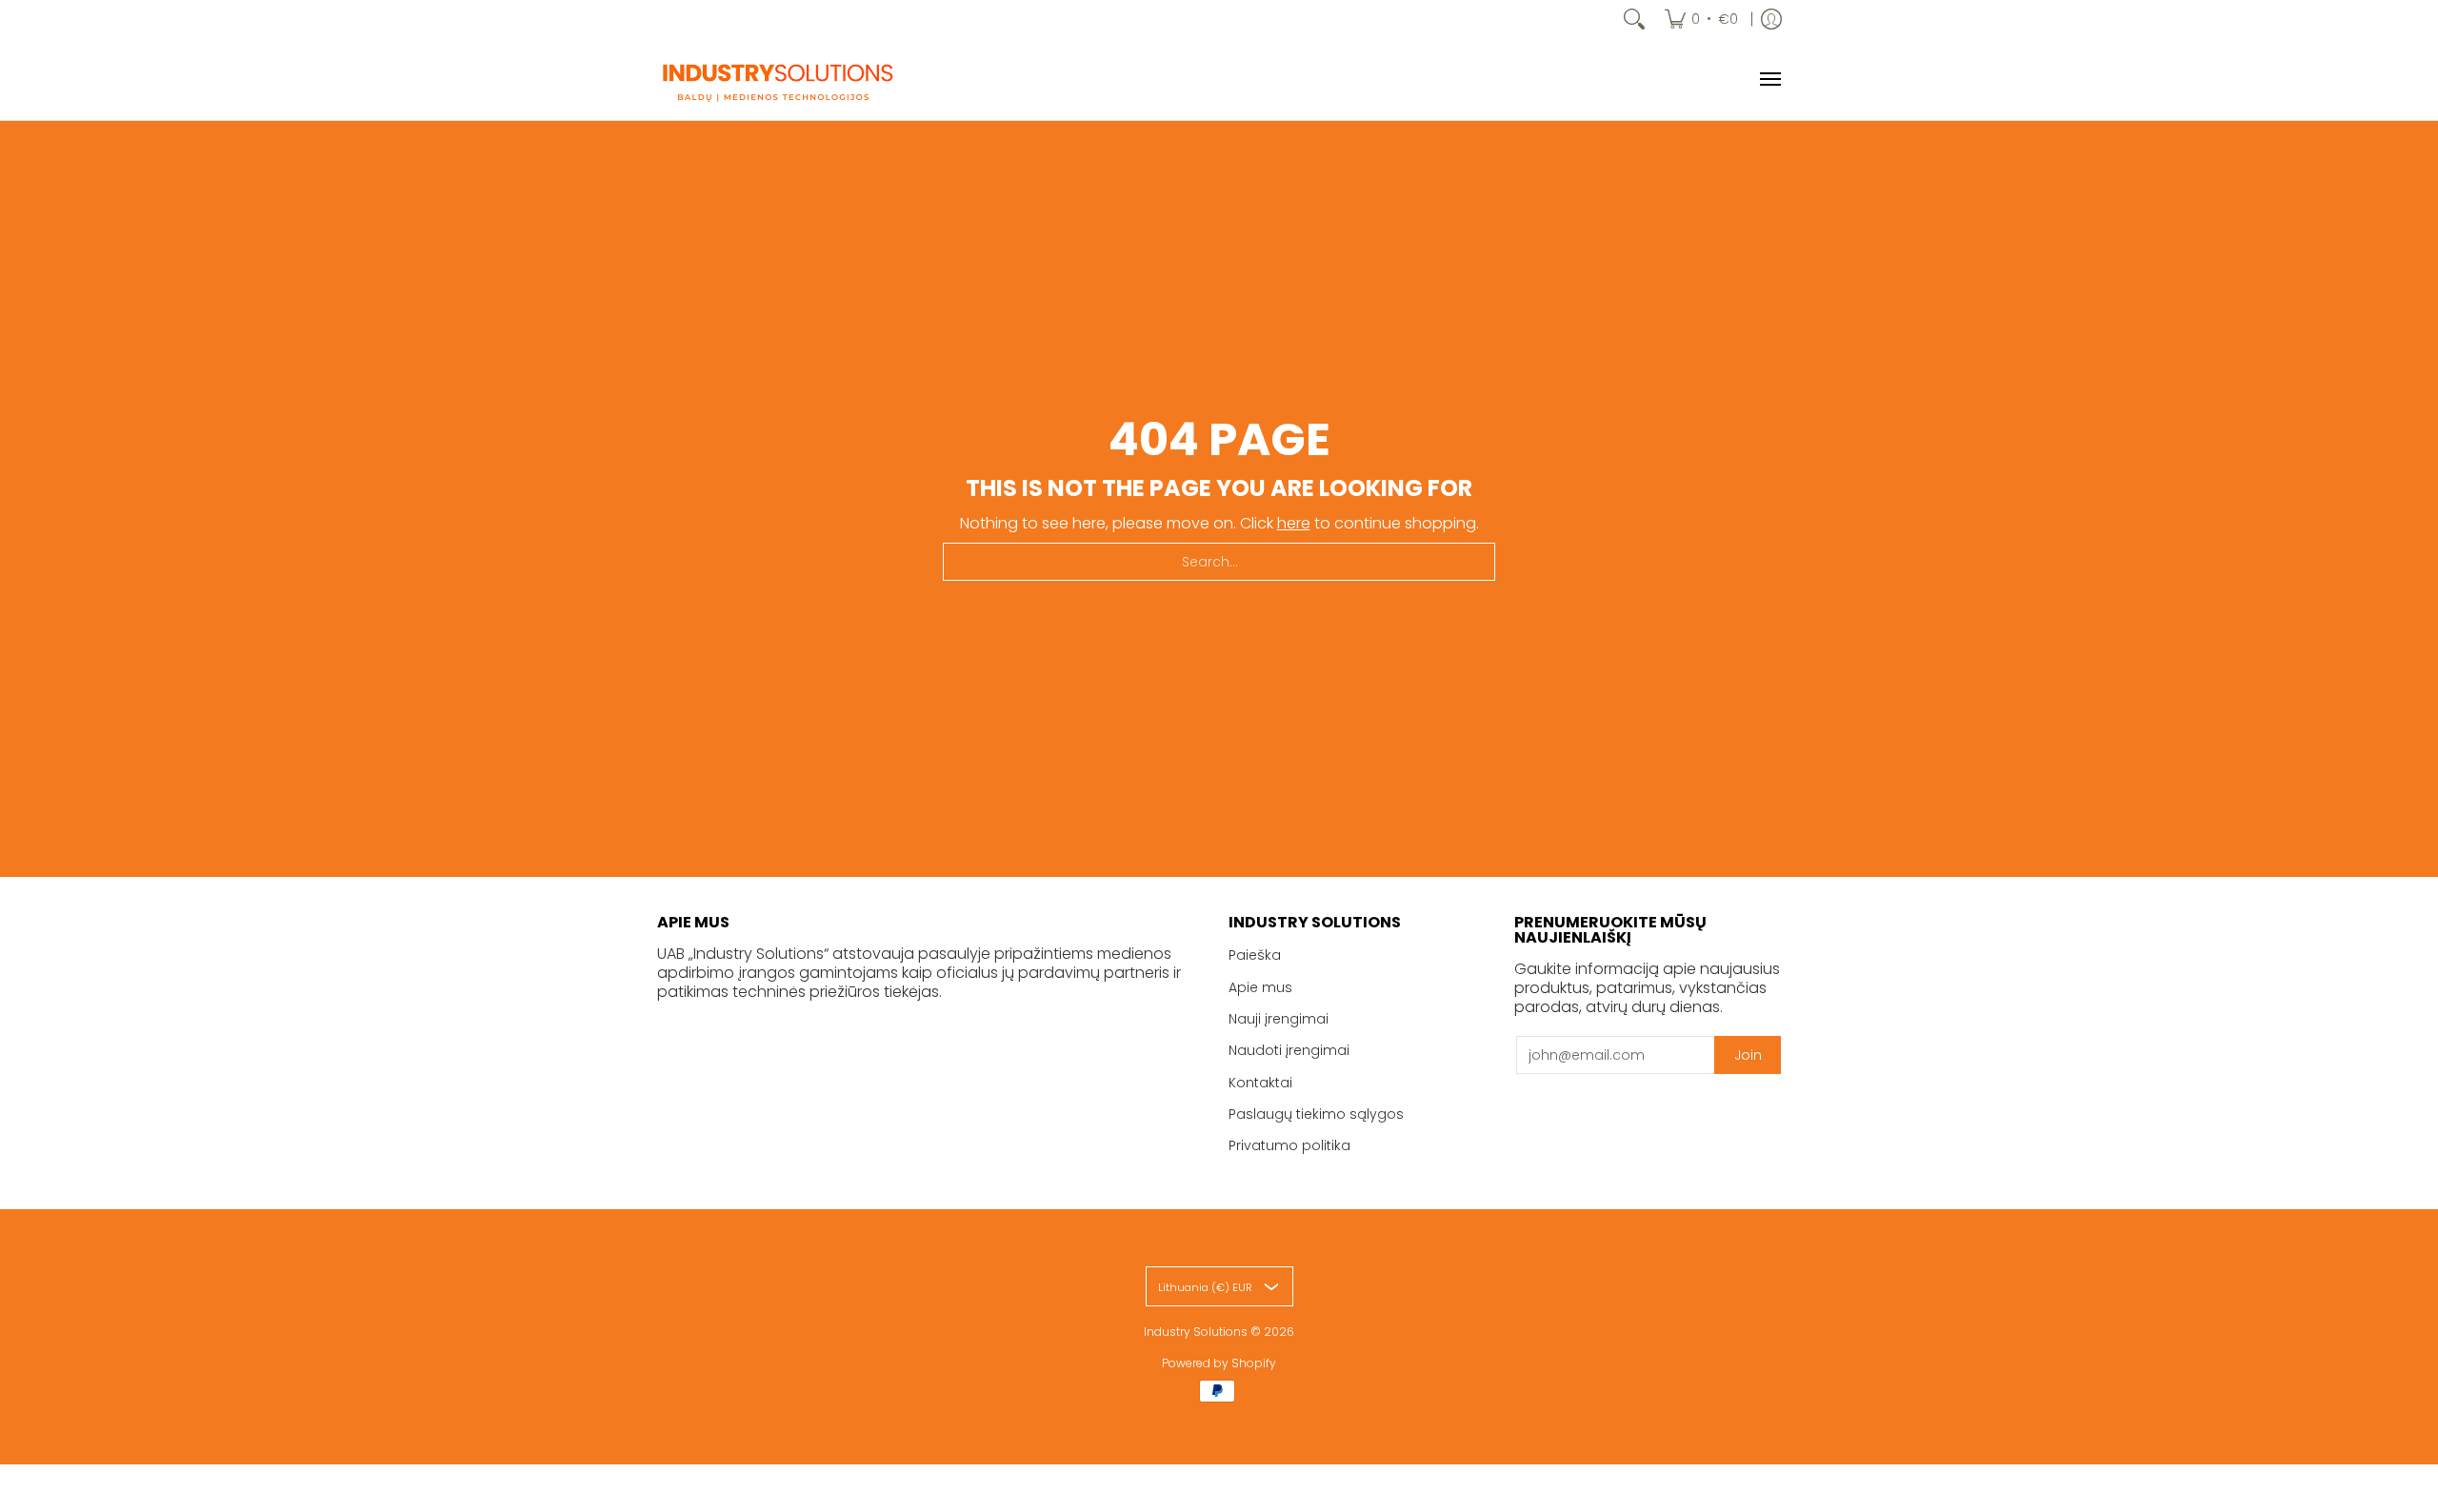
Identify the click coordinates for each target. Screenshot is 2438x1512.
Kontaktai (1260, 1083)
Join (1748, 1055)
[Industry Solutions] (776, 79)
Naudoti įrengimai (1289, 1050)
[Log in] (1771, 19)
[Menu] (1769, 79)
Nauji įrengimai (1279, 1019)
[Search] (1634, 19)
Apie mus (1260, 987)
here (1294, 523)
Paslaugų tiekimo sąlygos (1316, 1114)
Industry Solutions (1196, 1332)
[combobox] (1219, 562)
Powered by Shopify (1219, 1363)
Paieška (1255, 955)
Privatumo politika (1289, 1145)
